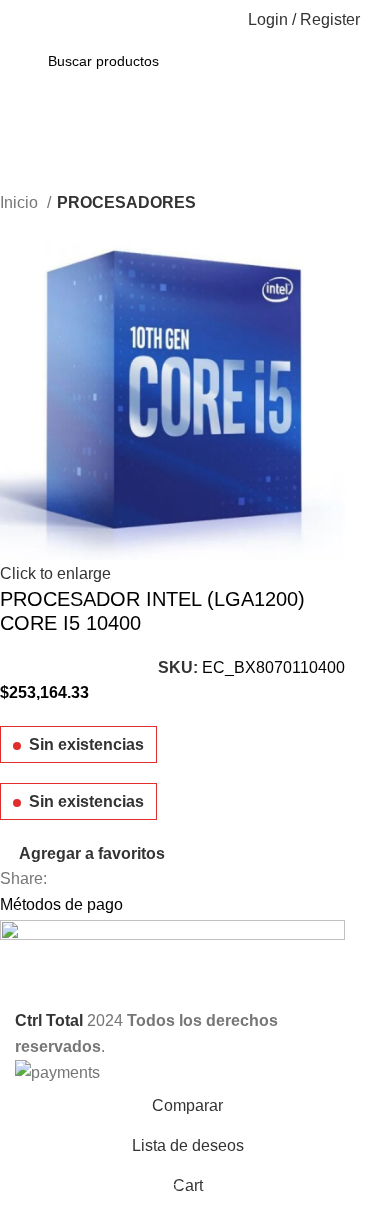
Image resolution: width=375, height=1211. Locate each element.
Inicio (21, 202)
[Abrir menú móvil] (23, 20)
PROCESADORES (126, 202)
